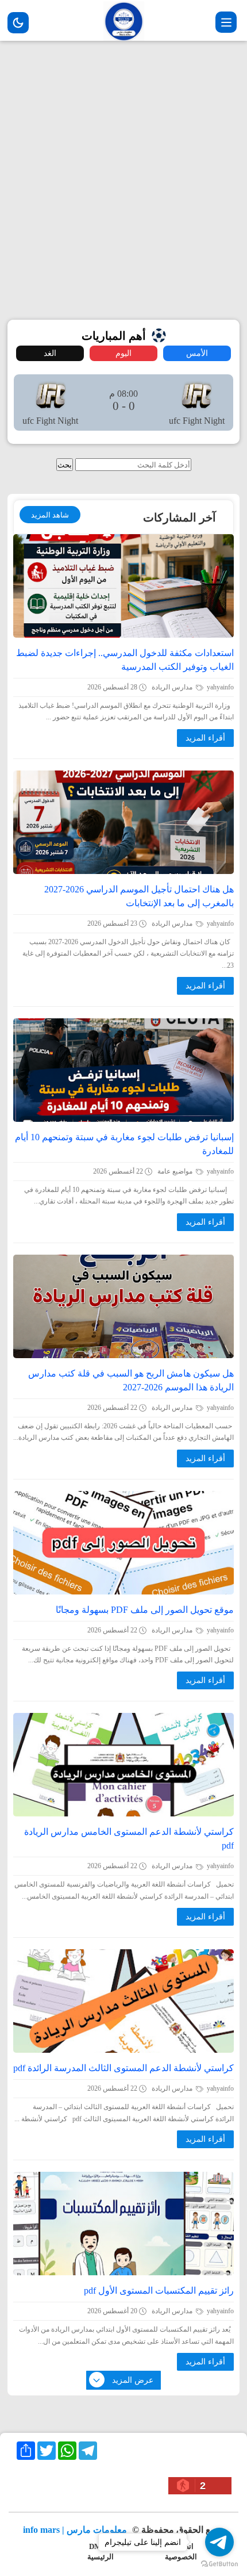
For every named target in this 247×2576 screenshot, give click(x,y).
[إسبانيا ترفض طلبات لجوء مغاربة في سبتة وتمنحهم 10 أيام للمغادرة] (123, 1070)
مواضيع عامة (176, 1171)
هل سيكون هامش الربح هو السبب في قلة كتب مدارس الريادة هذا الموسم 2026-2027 (131, 1380)
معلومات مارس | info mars (76, 2530)
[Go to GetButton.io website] (219, 2564)
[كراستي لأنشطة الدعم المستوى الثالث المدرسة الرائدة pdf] (123, 2001)
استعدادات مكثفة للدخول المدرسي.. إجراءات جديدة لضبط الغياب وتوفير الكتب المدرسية (125, 660)
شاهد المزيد (50, 515)
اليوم (123, 353)
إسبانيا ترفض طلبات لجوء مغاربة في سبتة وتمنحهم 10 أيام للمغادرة (124, 1144)
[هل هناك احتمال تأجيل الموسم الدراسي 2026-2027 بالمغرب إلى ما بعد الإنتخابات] (123, 822)
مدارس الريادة (173, 687)
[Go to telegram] (219, 2542)
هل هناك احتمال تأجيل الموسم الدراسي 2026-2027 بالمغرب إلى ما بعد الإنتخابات (139, 896)
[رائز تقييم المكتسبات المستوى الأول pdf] (123, 2224)
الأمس (197, 353)
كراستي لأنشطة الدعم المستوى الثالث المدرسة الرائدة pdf (123, 2068)
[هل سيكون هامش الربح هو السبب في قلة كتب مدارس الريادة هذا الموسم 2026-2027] (123, 1306)
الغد (50, 353)
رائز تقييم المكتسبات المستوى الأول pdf (159, 2291)
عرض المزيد (133, 2380)
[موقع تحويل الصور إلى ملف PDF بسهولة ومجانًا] (123, 1543)
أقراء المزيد (205, 738)
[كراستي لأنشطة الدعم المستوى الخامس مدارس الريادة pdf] (123, 1765)
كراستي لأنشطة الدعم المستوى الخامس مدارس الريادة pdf (129, 1839)
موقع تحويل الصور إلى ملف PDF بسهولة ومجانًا (145, 1610)
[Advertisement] (123, 179)
